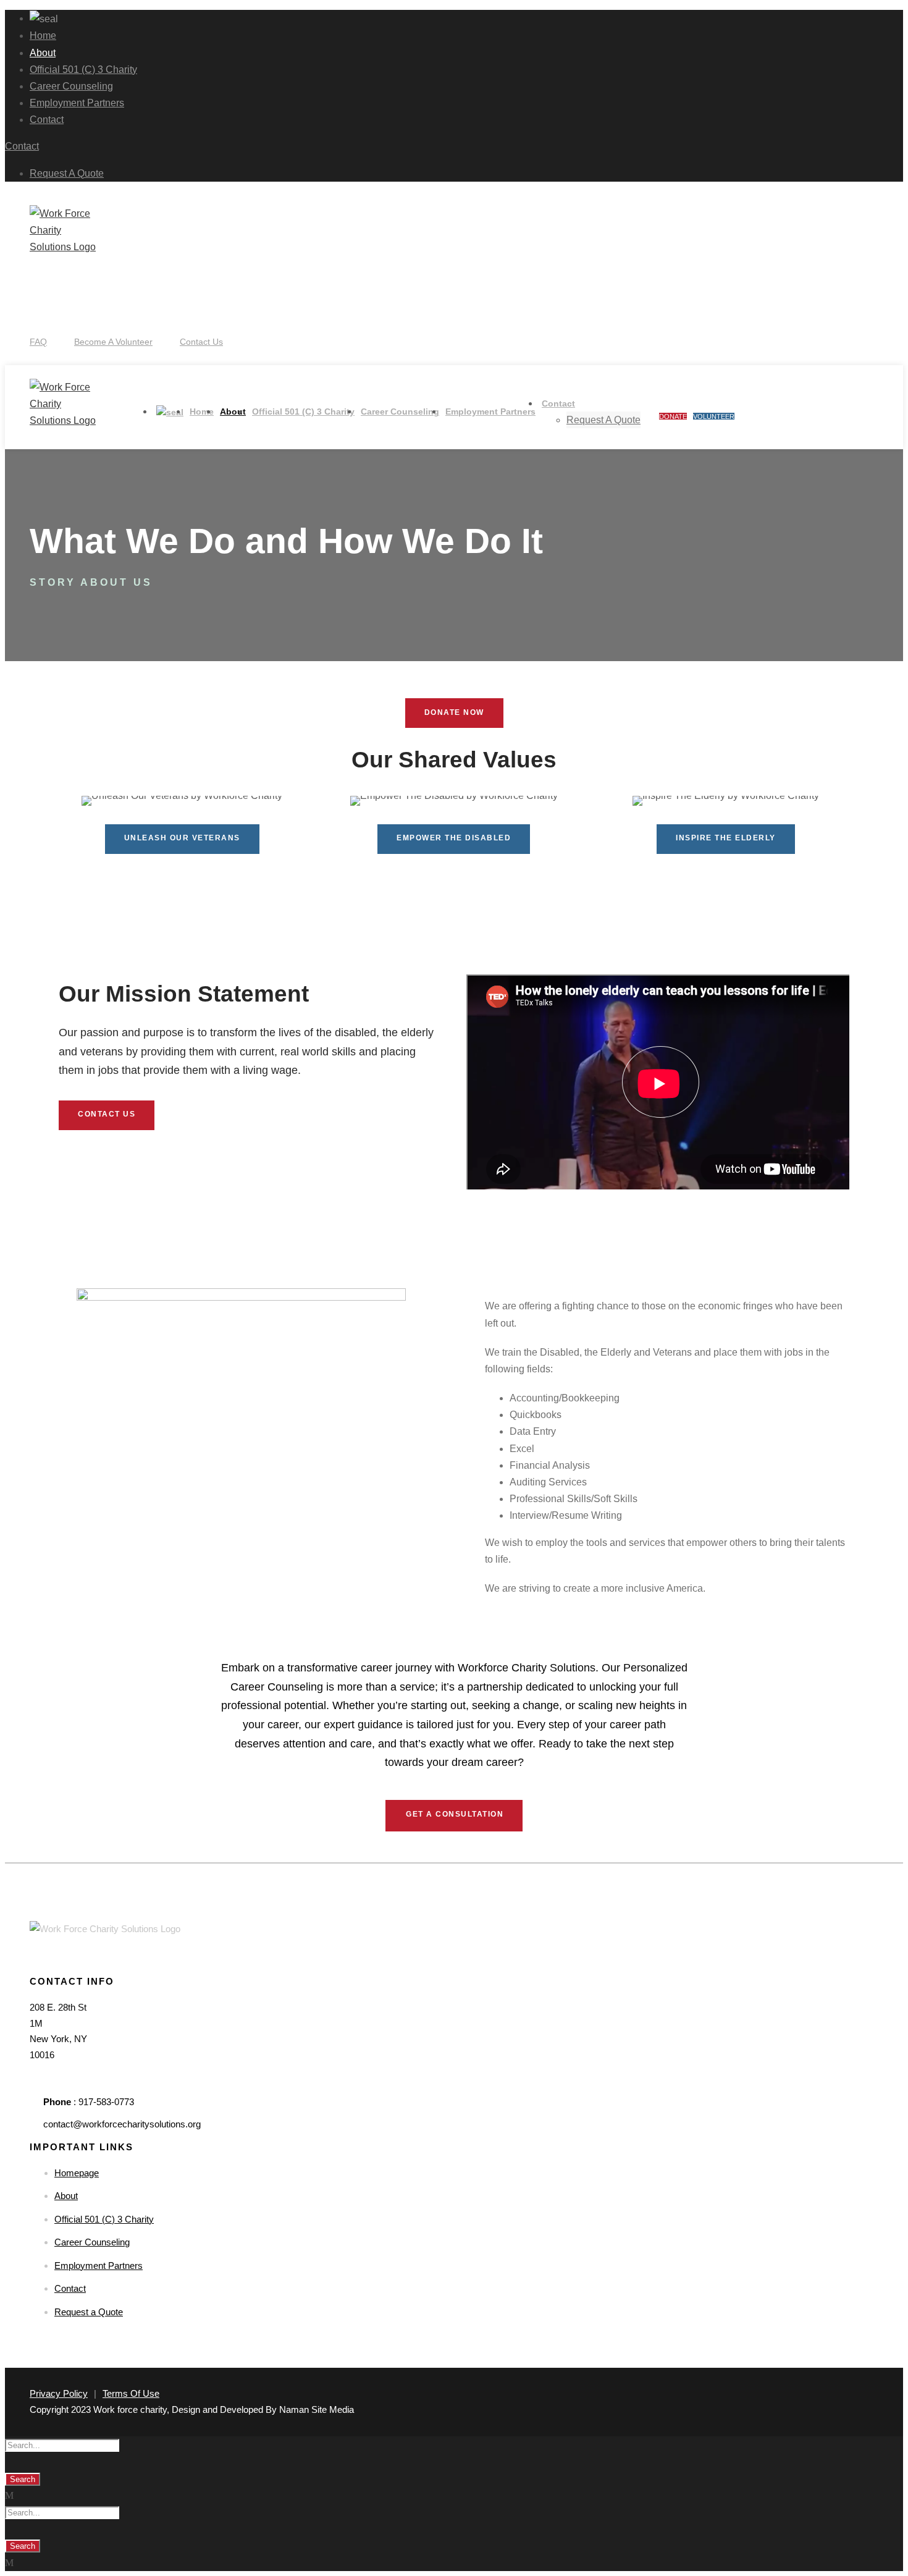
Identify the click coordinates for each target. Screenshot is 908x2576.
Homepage (77, 2173)
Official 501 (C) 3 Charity (83, 70)
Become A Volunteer (113, 342)
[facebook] (33, 313)
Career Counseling (71, 86)
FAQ (38, 342)
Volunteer (714, 416)
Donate (673, 416)
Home (43, 36)
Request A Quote (67, 173)
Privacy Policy (59, 2393)
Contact (47, 120)
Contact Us (201, 342)
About (43, 53)
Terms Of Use (131, 2393)
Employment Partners (77, 103)
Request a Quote (89, 2312)
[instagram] (40, 313)
